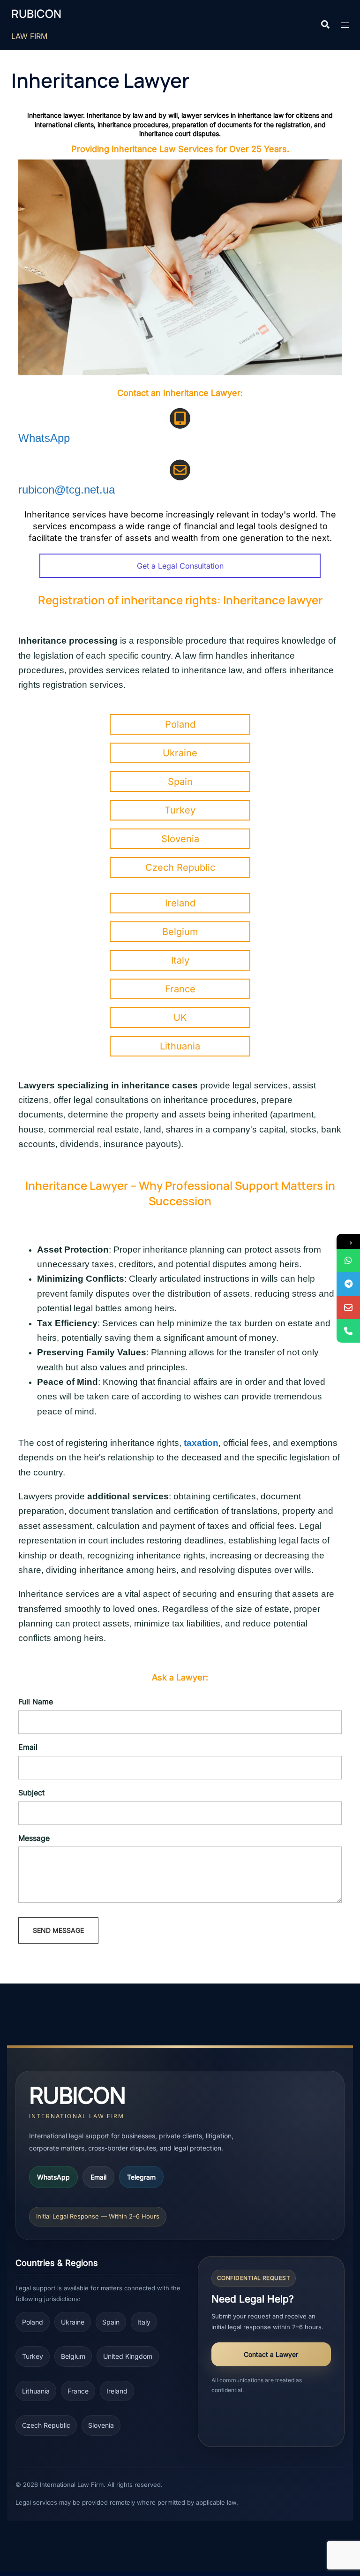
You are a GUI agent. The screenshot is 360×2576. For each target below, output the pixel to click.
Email (98, 2177)
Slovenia (101, 2425)
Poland (33, 2322)
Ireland (117, 2391)
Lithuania (36, 2391)
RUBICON (36, 14)
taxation (201, 1443)
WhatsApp (44, 438)
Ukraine (73, 2322)
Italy (144, 2322)
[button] (325, 25)
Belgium (73, 2356)
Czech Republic (46, 2425)
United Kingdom (128, 2356)
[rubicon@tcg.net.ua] (348, 1307)
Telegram (141, 2177)
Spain (111, 2322)
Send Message (58, 1930)
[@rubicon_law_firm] (348, 1284)
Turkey (33, 2356)
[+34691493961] (348, 1261)
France (78, 2391)
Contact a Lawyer (271, 2354)
